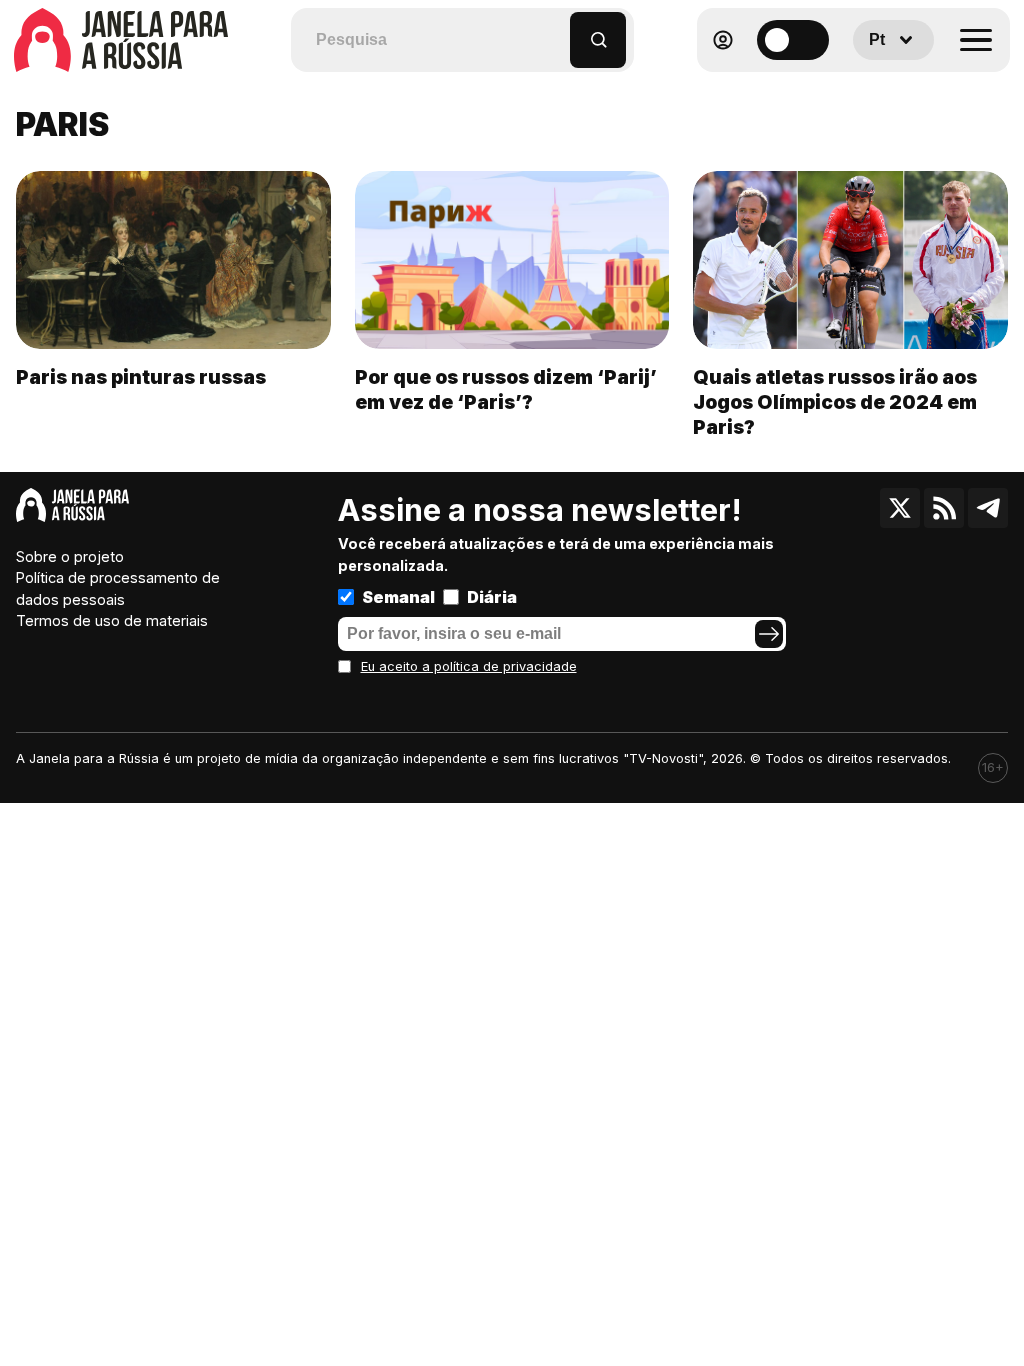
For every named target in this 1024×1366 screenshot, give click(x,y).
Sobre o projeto (70, 556)
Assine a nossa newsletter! (539, 510)
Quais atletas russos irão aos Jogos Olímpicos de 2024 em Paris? (835, 402)
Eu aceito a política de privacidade (469, 666)
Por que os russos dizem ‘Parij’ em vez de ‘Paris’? (506, 389)
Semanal (398, 597)
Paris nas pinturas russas (141, 377)
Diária (492, 597)
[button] (555, 30)
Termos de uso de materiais (112, 620)
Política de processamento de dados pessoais (118, 588)
